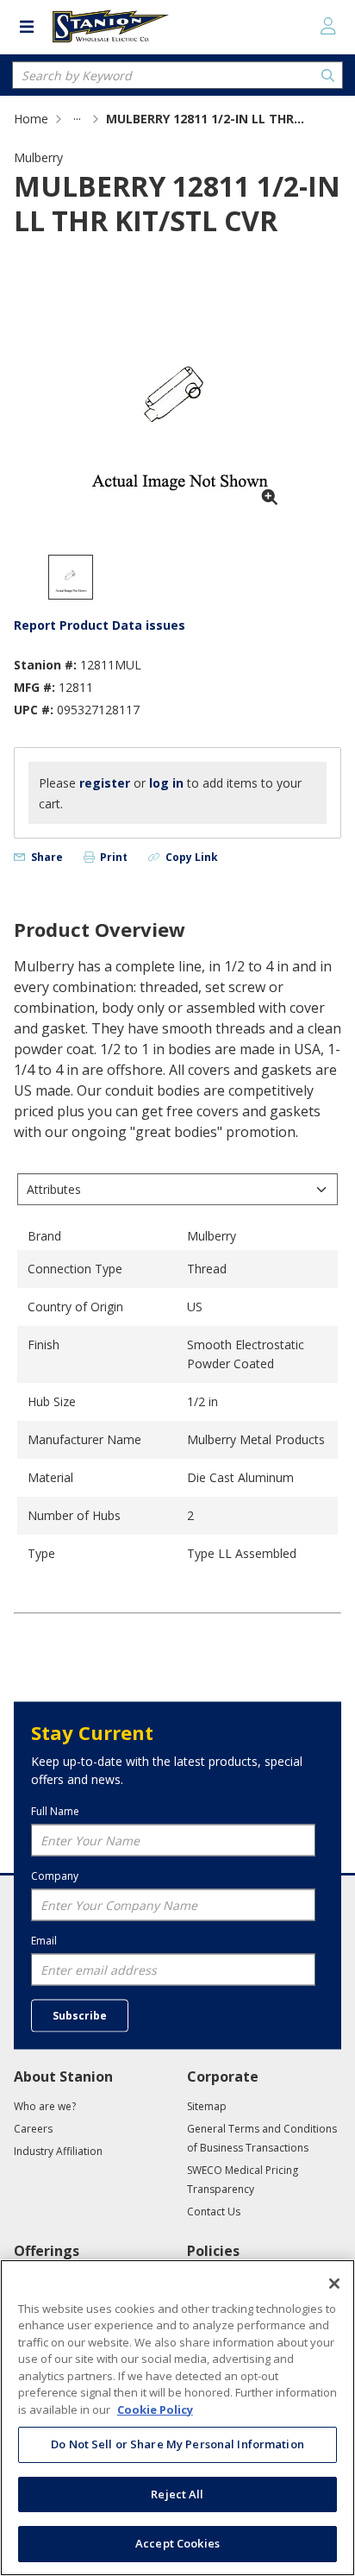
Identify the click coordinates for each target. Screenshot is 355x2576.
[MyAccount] (328, 26)
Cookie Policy (155, 2410)
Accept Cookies (177, 2543)
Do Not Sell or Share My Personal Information (177, 2444)
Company (55, 1875)
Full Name (55, 1811)
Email (44, 1940)
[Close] (334, 2284)
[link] (77, 119)
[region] (177, 2418)
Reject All (177, 2494)
